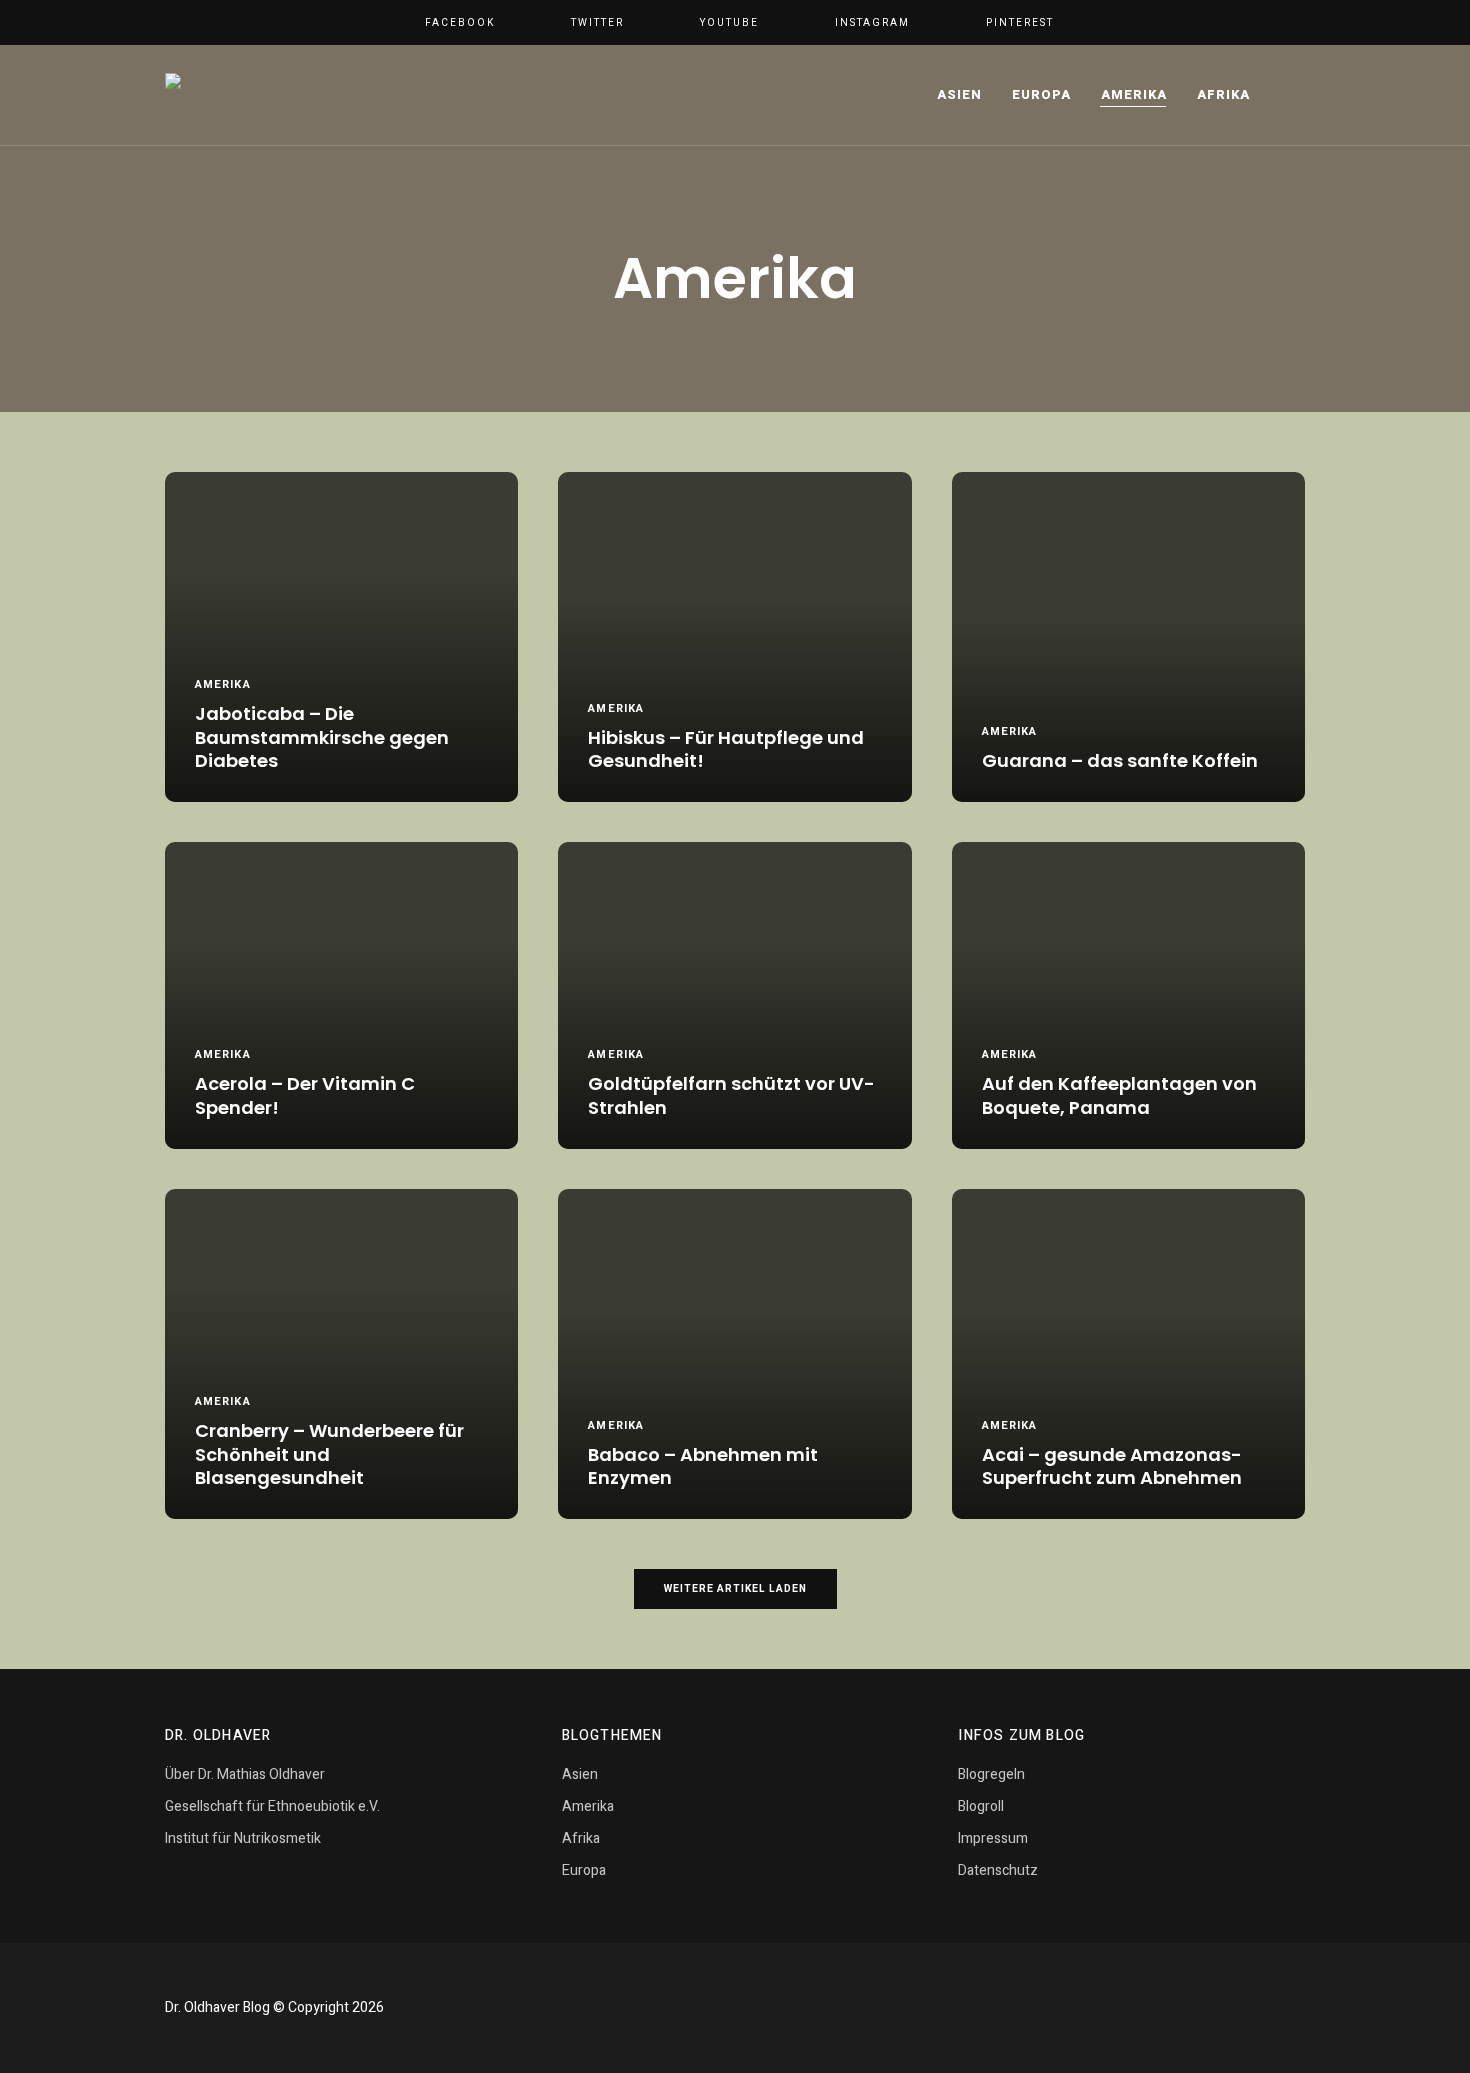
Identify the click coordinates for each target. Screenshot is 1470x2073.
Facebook (460, 23)
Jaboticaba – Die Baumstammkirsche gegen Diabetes (322, 737)
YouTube (729, 23)
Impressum (993, 1838)
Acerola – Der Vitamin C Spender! (305, 1095)
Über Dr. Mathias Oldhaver (245, 1774)
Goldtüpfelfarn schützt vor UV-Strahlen (731, 1095)
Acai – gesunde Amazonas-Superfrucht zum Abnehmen (1112, 1466)
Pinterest (1020, 23)
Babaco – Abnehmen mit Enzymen (703, 1466)
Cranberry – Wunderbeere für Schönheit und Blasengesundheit (329, 1454)
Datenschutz (998, 1870)
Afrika (1223, 94)
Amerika (1134, 94)
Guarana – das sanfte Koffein (1120, 760)
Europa (1041, 94)
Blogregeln (991, 1774)
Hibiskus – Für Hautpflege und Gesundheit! (726, 749)
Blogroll (981, 1806)
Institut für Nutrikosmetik (243, 1838)
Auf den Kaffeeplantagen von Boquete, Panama (1119, 1095)
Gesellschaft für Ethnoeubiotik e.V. (272, 1806)
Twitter (597, 23)
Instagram (872, 23)
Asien (959, 94)
